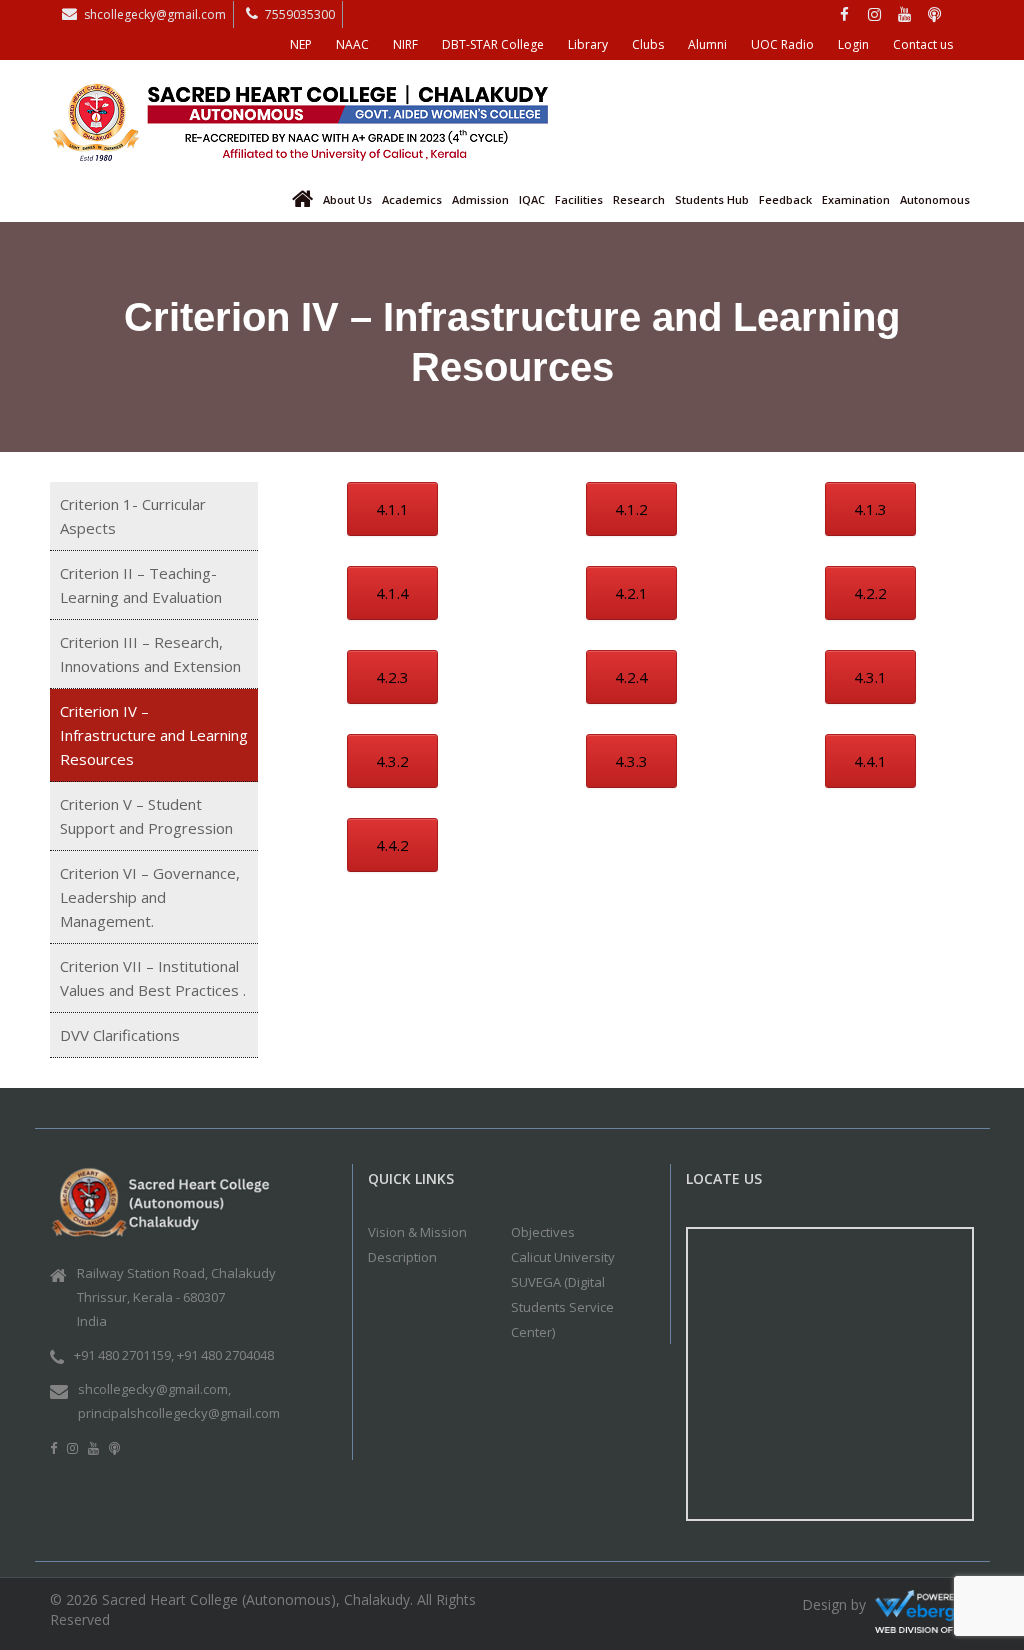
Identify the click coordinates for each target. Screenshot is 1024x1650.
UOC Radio (782, 44)
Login (853, 44)
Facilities (579, 199)
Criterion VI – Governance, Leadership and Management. (150, 897)
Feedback (785, 199)
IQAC (532, 199)
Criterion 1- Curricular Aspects (133, 516)
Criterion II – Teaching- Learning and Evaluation (141, 585)
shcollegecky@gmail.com (155, 14)
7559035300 (300, 14)
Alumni (707, 44)
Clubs (648, 44)
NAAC (352, 44)
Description (402, 1257)
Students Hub (712, 199)
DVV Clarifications (120, 1035)
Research (639, 199)
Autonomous (935, 199)
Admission (480, 199)
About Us (347, 199)
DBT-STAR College (493, 44)
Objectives (543, 1232)
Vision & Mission (417, 1232)
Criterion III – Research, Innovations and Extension (150, 654)
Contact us (923, 44)
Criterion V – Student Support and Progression (146, 816)
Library (588, 44)
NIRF (405, 44)
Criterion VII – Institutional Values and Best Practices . (153, 978)
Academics (412, 199)
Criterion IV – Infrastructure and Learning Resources (154, 735)
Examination (856, 199)
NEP (301, 44)
